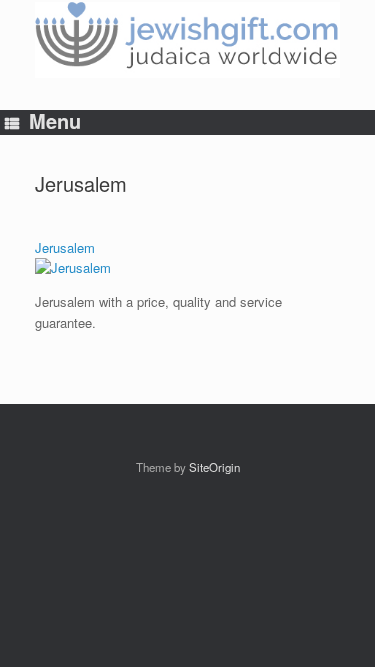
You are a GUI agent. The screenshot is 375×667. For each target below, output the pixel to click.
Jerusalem (65, 247)
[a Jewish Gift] (187, 40)
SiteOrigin (214, 467)
